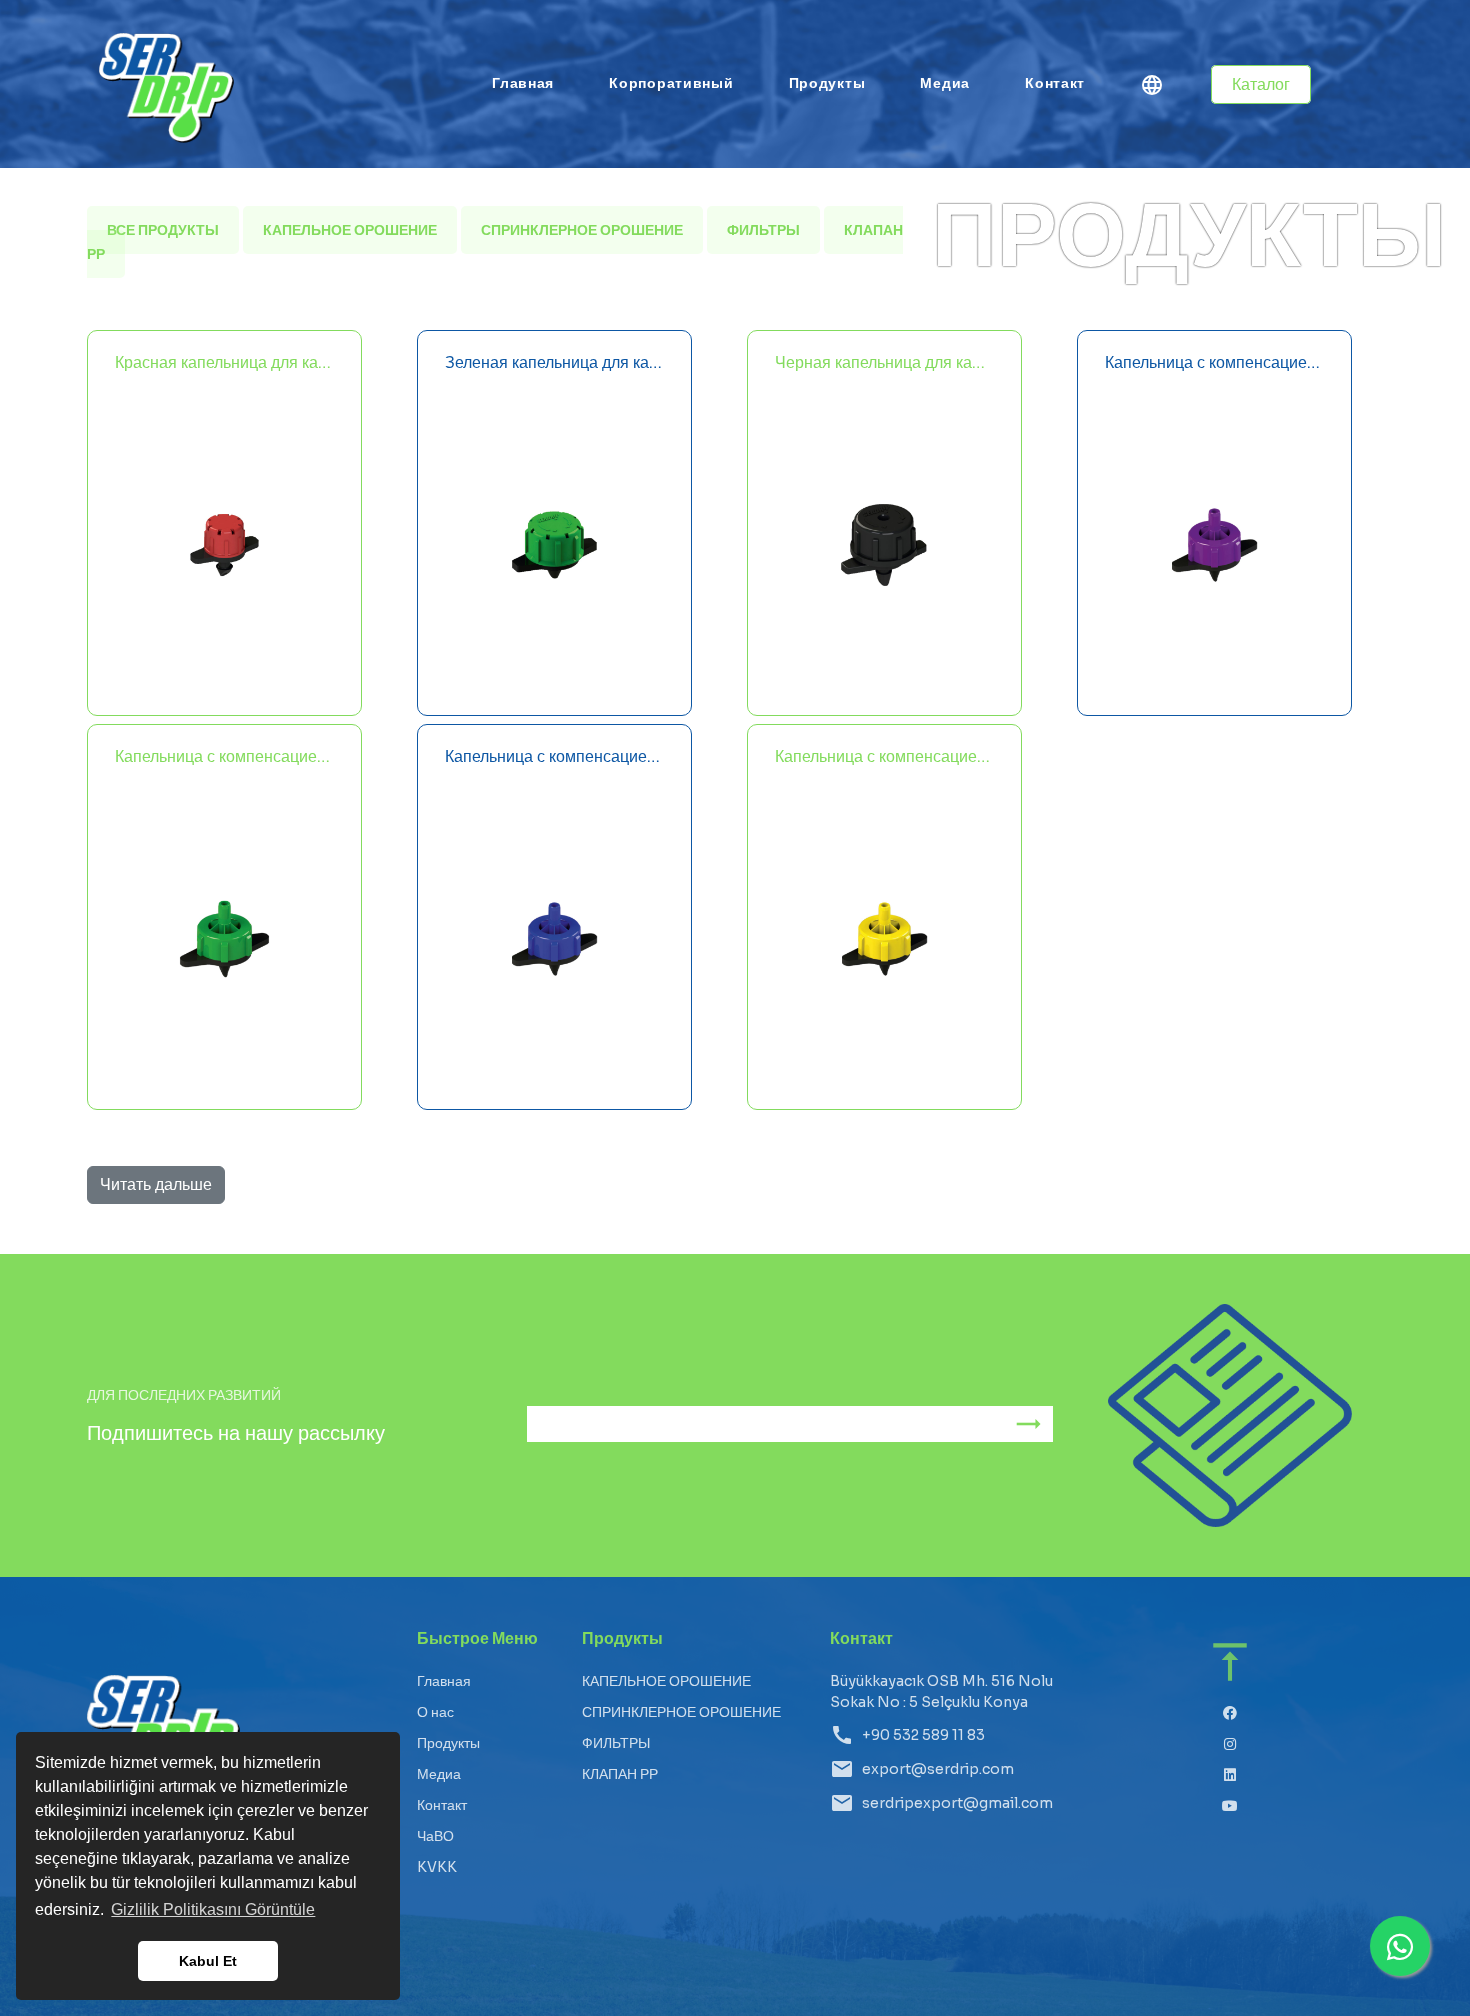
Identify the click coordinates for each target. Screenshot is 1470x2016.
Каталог (1261, 84)
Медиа (945, 83)
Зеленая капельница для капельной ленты (554, 362)
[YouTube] (1230, 1806)
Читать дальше (156, 1184)
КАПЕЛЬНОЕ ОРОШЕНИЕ (350, 230)
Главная (523, 83)
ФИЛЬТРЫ (763, 230)
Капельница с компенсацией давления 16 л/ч (884, 756)
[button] (1152, 88)
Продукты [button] (827, 83)
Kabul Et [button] (208, 1961)
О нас (435, 1712)
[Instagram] (1230, 1744)
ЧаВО (435, 1836)
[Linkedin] (1230, 1775)
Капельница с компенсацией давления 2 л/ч (1214, 362)
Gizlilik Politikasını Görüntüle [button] (213, 1909)
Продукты (448, 1743)
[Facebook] (1230, 1713)
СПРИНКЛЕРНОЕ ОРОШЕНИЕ (582, 230)
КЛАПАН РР (620, 1774)
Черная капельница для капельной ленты (884, 362)
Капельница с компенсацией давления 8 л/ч (554, 756)
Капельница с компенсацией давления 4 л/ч (224, 756)
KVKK (437, 1867)
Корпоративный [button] (671, 83)
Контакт (1055, 83)
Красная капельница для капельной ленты (224, 362)
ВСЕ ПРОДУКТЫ (163, 230)
